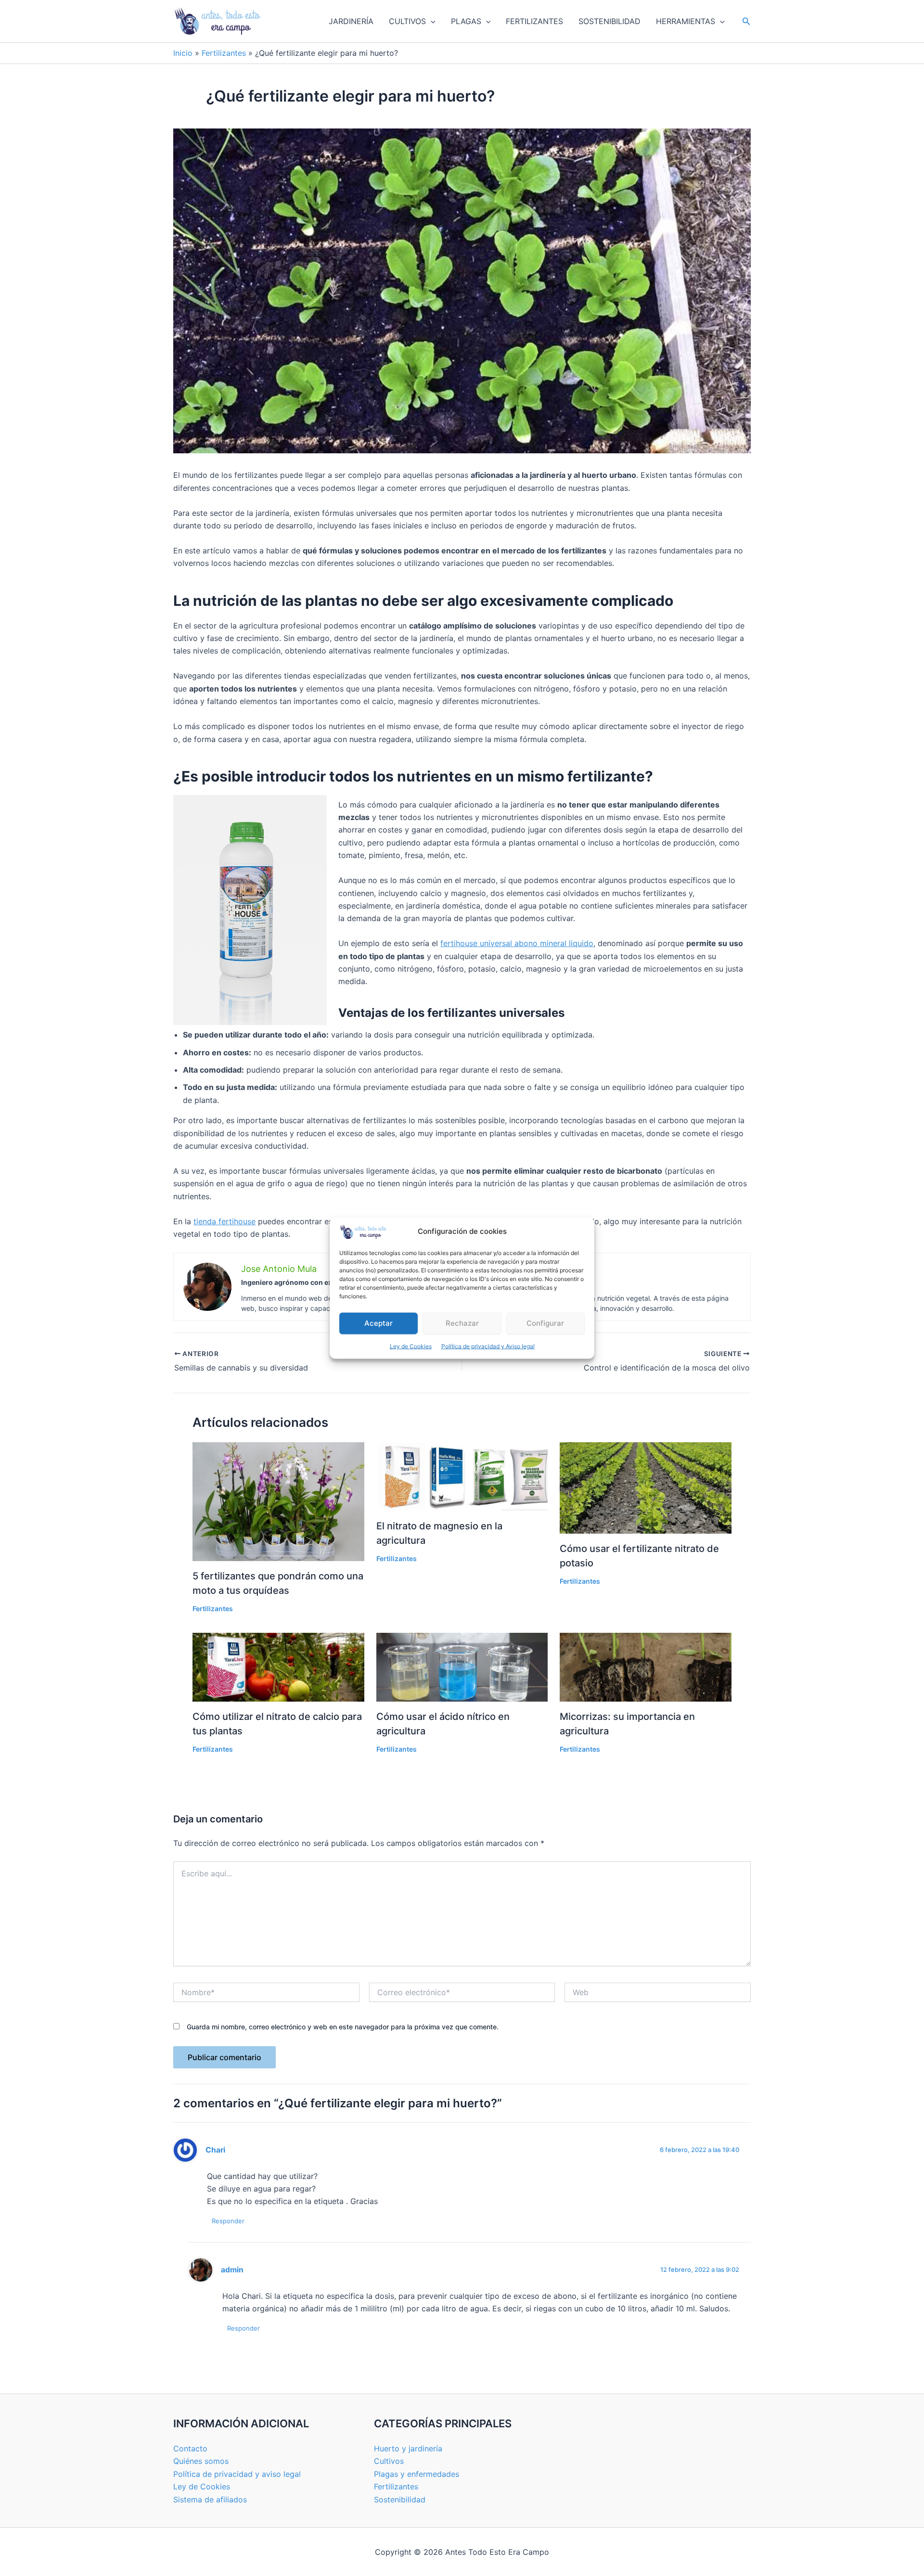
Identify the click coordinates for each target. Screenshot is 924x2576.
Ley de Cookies (411, 1346)
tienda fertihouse (225, 1221)
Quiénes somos (201, 2461)
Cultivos (389, 2461)
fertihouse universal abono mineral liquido (517, 943)
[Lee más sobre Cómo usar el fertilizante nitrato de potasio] (646, 1487)
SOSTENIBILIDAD (610, 21)
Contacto (190, 2448)
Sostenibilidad (400, 2499)
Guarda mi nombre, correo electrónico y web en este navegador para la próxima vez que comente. (343, 2027)
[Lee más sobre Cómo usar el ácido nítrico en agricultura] (462, 1666)
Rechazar (462, 1323)
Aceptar (379, 1323)
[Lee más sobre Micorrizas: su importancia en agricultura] (646, 1666)
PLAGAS (466, 21)
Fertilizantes (224, 53)
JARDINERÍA (351, 21)
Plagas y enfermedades (417, 2474)
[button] (431, 21)
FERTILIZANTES (534, 21)
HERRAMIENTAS (686, 21)
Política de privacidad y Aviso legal (488, 1346)
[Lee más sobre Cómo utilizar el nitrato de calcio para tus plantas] (278, 1666)
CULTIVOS (407, 21)
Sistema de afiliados (210, 2499)
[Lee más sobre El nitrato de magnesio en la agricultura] (462, 1476)
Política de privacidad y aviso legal (237, 2474)
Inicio (183, 53)
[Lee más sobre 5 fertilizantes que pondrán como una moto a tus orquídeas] (278, 1501)
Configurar (545, 1323)
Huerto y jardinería (408, 2448)
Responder (228, 2221)
